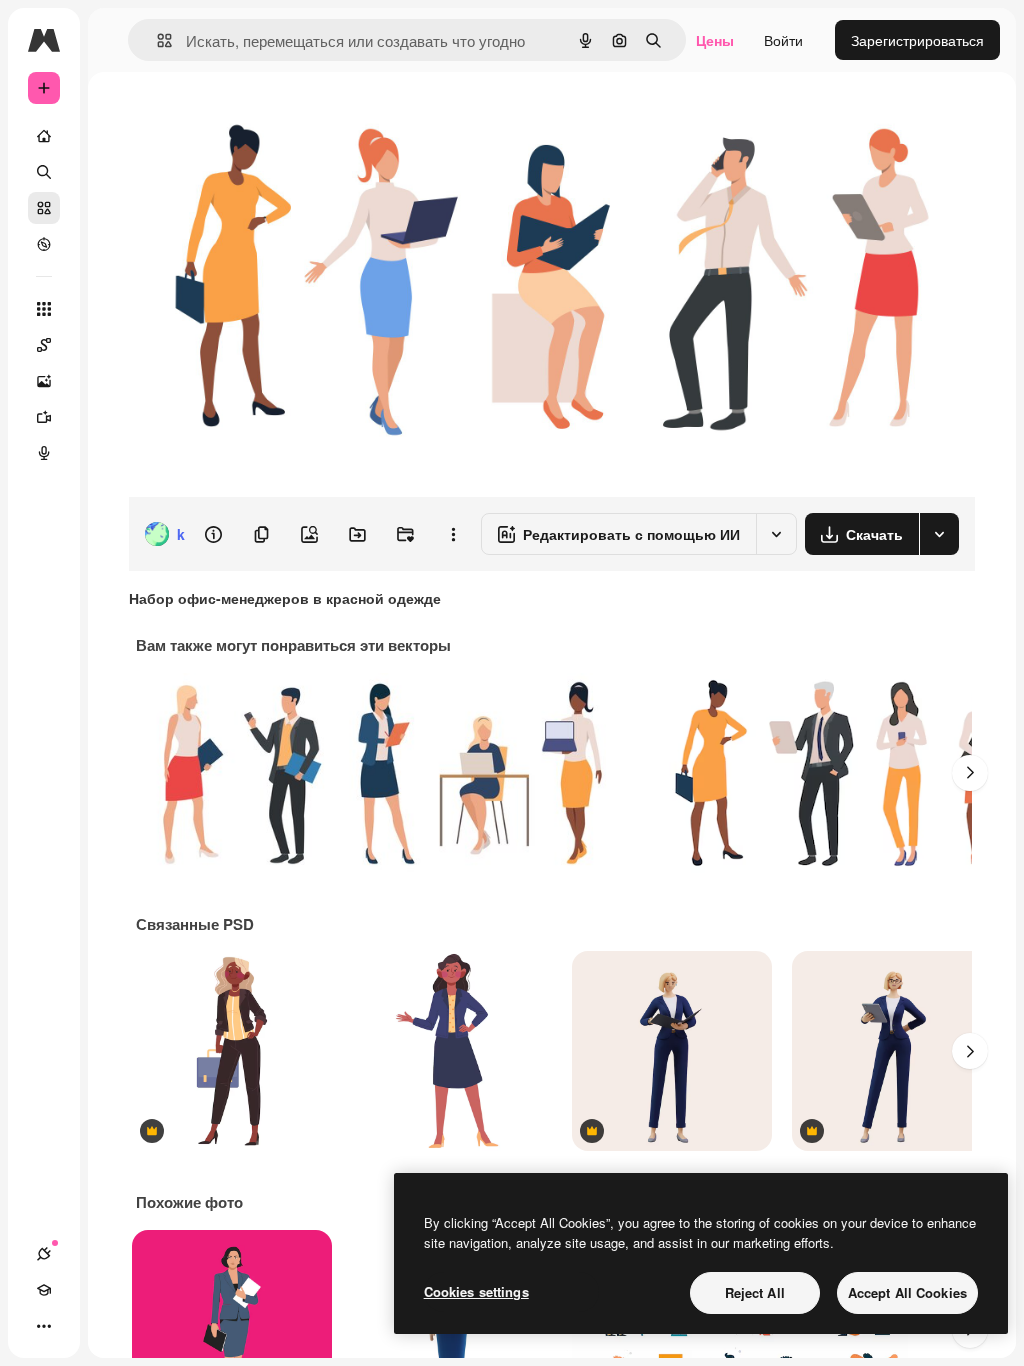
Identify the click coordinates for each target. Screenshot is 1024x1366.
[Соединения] (44, 1254)
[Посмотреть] (44, 244)
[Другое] (44, 1326)
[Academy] (44, 1290)
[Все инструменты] (44, 309)
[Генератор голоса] (44, 453)
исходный (262, 117)
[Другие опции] (453, 534)
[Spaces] (44, 345)
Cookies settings (476, 1291)
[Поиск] (44, 172)
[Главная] (44, 136)
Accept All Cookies (907, 1292)
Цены (715, 40)
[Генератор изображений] (44, 381)
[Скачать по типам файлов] (939, 534)
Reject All (755, 1292)
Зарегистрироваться (917, 40)
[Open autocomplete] (156, 40)
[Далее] (970, 773)
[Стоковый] (44, 208)
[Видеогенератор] (44, 417)
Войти (783, 40)
